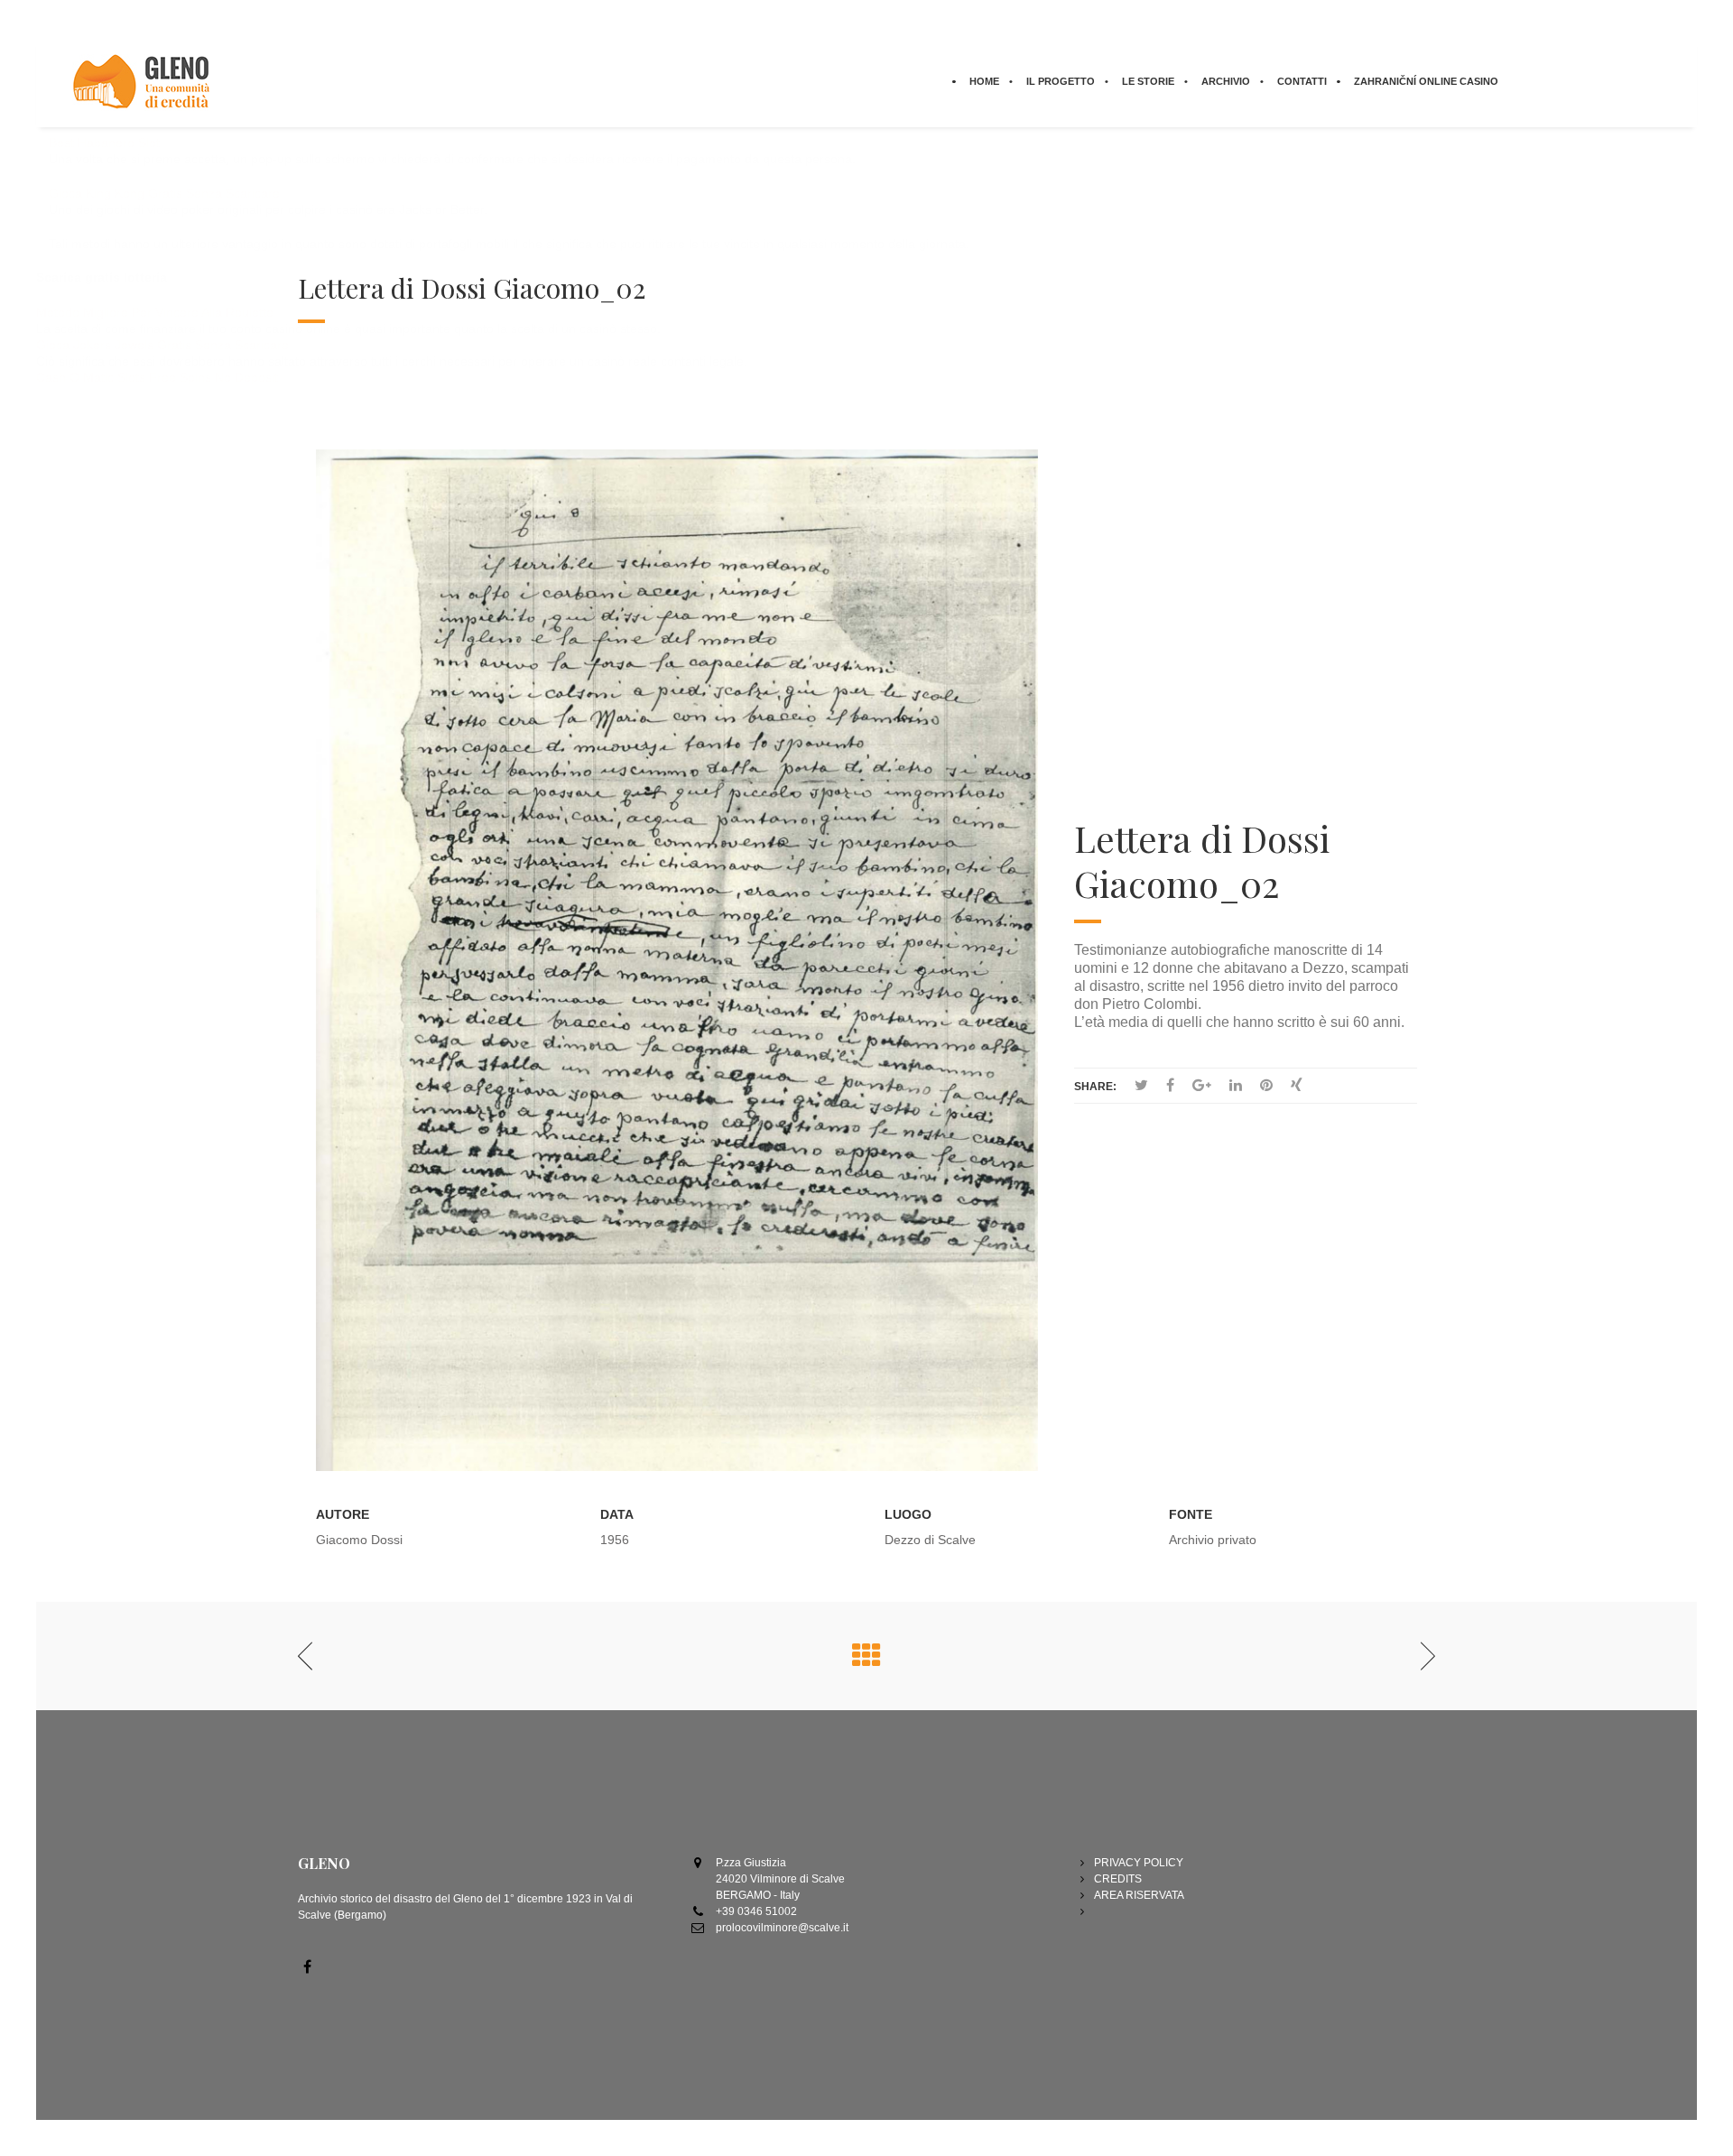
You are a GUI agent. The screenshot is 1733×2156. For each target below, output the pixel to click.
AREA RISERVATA (1139, 1895)
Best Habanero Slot (104, 143)
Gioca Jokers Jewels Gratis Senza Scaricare (162, 345)
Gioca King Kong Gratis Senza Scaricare (164, 193)
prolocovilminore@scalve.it (782, 1928)
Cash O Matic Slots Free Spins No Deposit (157, 377)
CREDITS (1118, 1879)
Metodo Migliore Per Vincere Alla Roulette (155, 312)
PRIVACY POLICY (1139, 1863)
